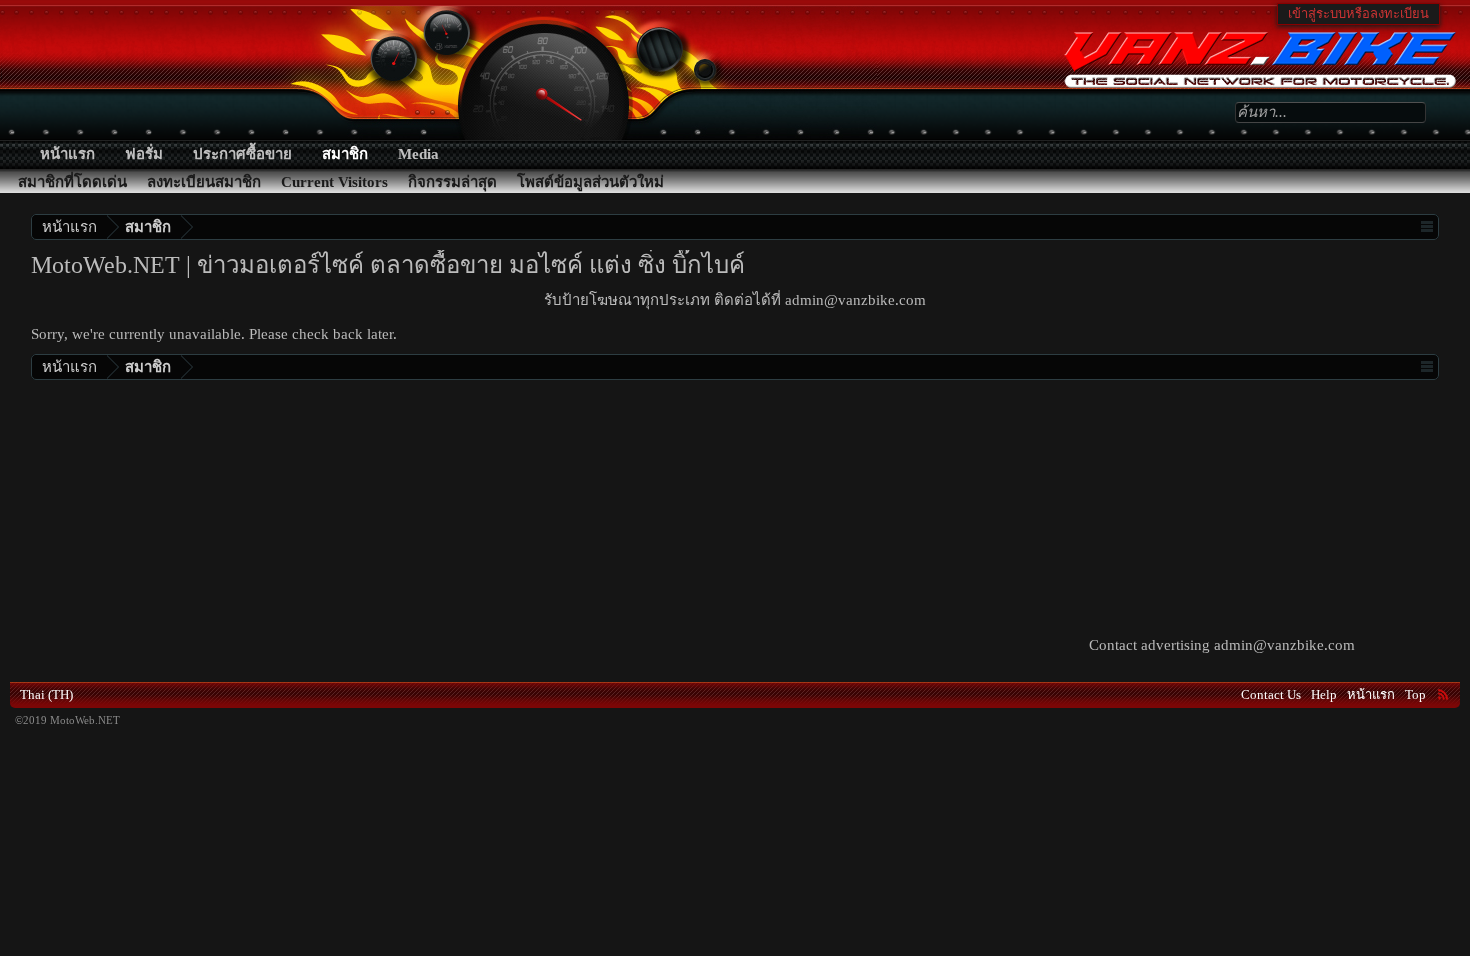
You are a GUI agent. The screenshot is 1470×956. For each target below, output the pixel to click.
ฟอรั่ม (144, 154)
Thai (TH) (46, 694)
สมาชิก (345, 154)
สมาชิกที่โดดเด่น (72, 182)
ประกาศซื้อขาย (242, 154)
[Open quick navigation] (1426, 226)
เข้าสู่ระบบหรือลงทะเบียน (1358, 13)
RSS (1443, 694)
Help (1324, 694)
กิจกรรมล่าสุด (452, 182)
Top (1415, 694)
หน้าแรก (67, 154)
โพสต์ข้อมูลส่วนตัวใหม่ (590, 182)
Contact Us (1271, 694)
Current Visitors (334, 182)
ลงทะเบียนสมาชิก (204, 182)
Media (418, 154)
